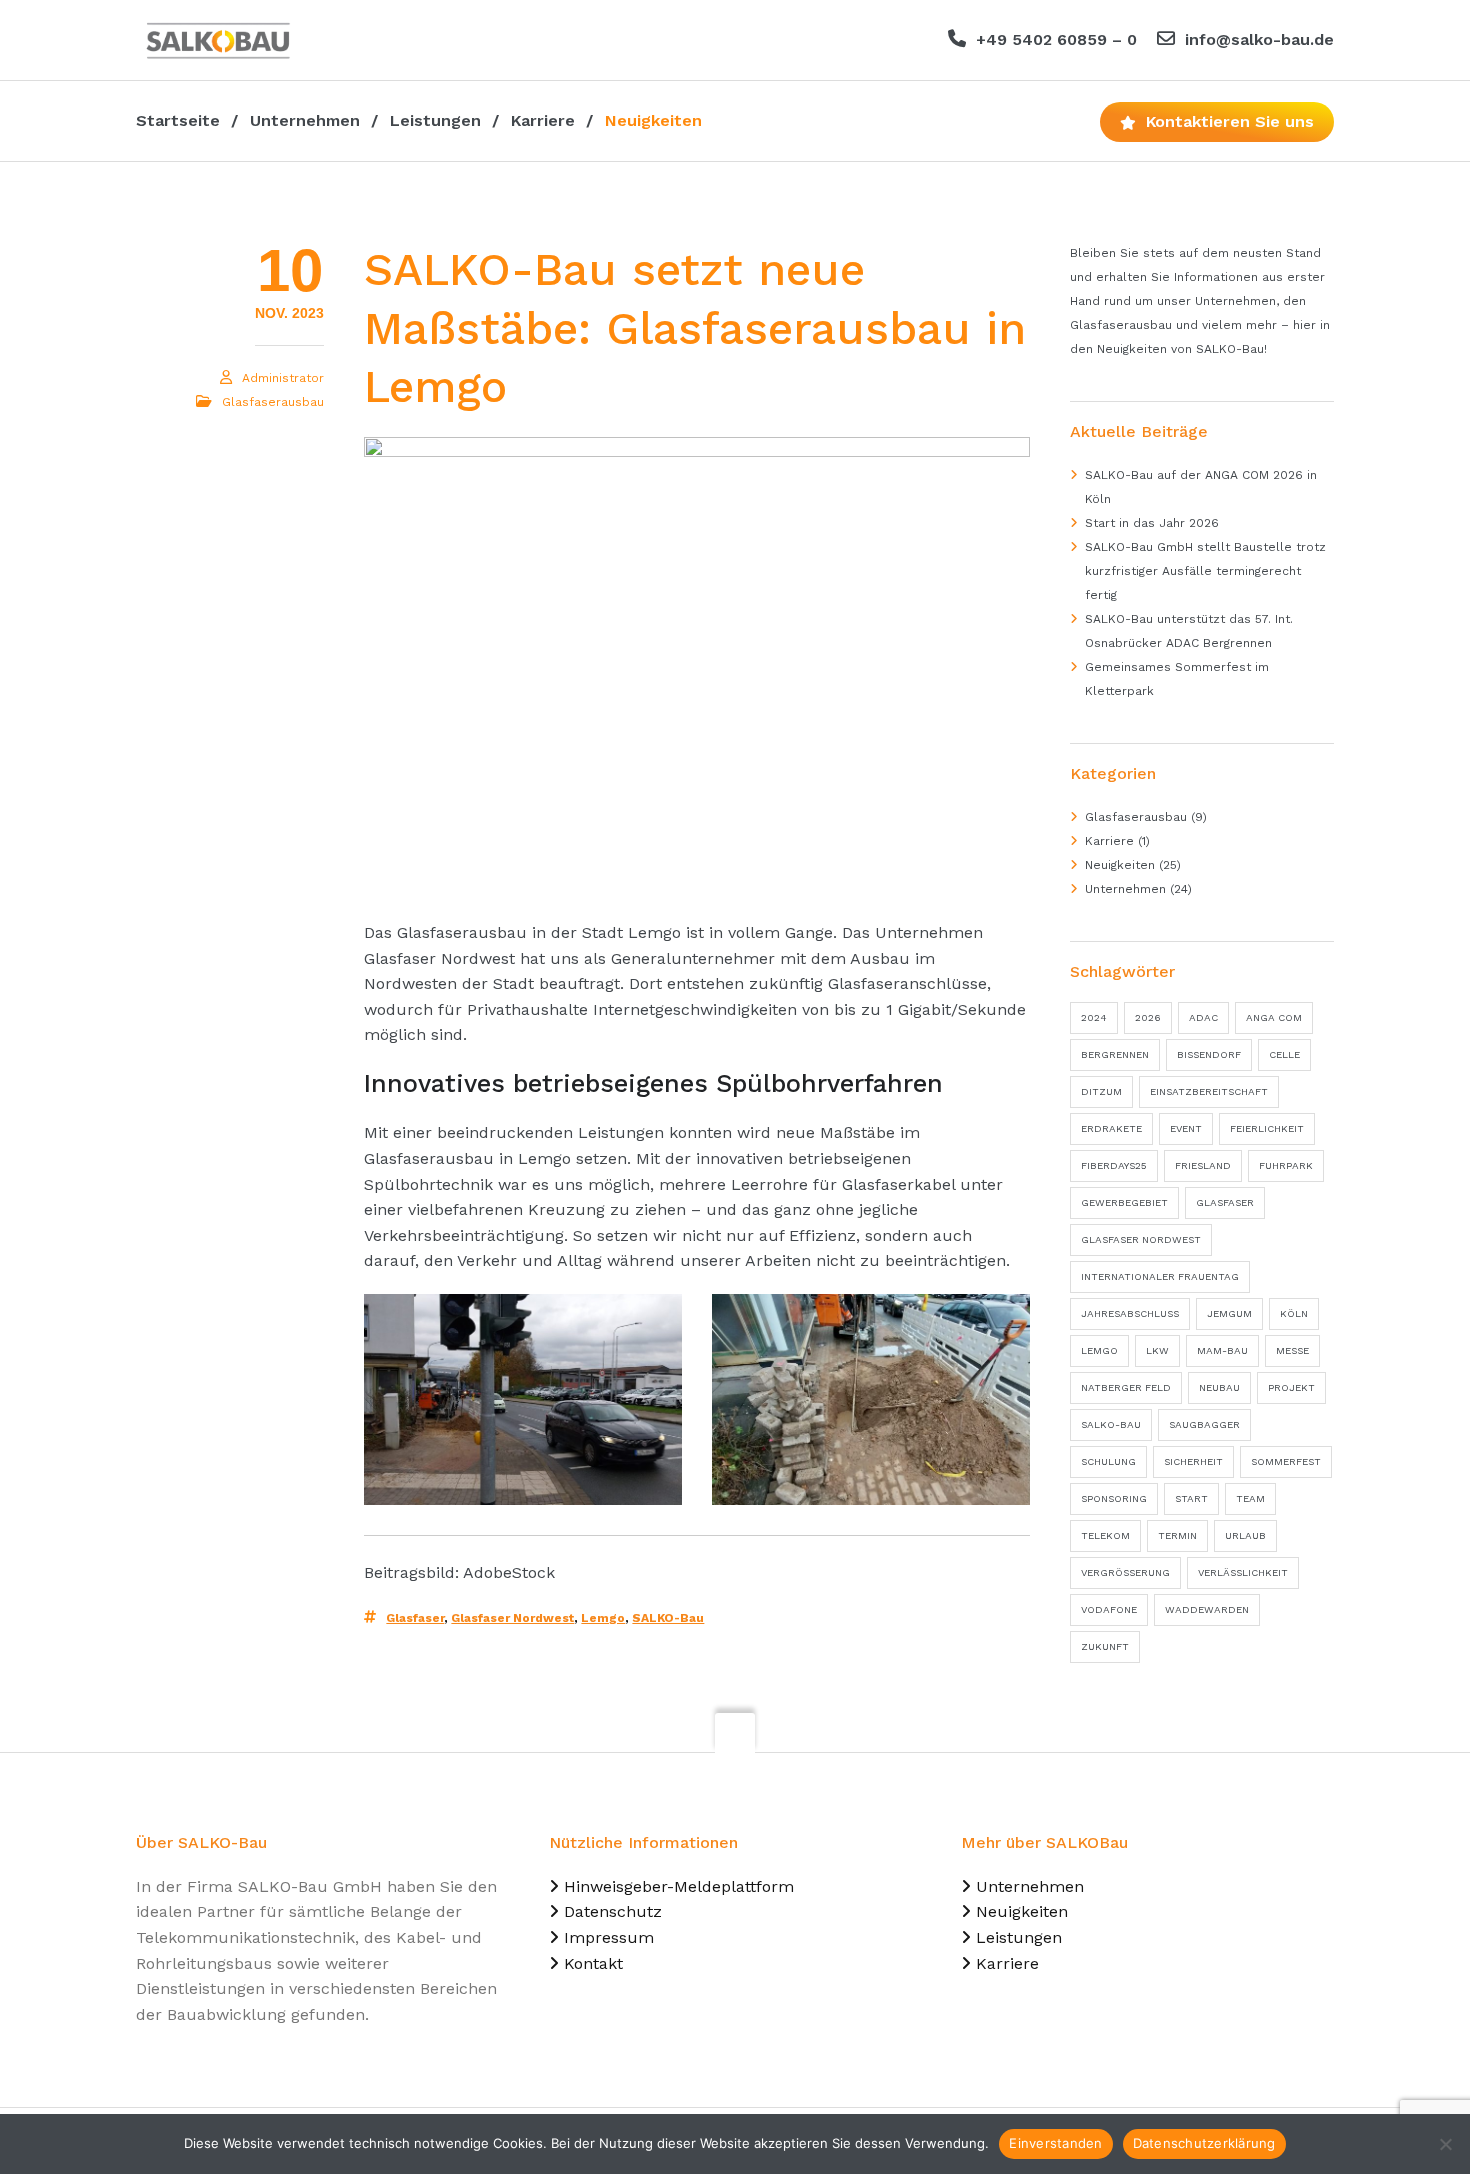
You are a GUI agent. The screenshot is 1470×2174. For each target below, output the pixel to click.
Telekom (1105, 1535)
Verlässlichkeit (1243, 1572)
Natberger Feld (1126, 1387)
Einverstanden (1055, 2143)
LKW (1157, 1350)
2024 (1094, 1017)
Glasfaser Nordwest (512, 1618)
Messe (1292, 1350)
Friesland (1203, 1165)
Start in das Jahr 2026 (1152, 523)
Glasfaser (415, 1618)
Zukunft (1105, 1646)
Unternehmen (1125, 889)
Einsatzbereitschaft (1209, 1091)
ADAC (1203, 1017)
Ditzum (1101, 1091)
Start (1191, 1498)
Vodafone (1109, 1609)
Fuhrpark (1286, 1165)
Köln (1294, 1313)
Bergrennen (1115, 1054)
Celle (1284, 1054)
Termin (1177, 1535)
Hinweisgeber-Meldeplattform (679, 1886)
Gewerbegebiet (1124, 1202)
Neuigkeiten (1120, 865)
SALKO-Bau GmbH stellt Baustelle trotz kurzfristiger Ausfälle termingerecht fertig (1205, 571)
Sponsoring (1114, 1498)
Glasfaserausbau (273, 402)
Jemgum (1229, 1313)
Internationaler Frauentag (1160, 1276)
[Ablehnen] (1445, 2144)
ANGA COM (1274, 1017)
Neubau (1219, 1387)
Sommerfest (1286, 1461)
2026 (1148, 1017)
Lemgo (603, 1618)
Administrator (283, 378)
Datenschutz (613, 1911)
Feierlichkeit (1267, 1128)
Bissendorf (1209, 1054)
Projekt (1291, 1387)
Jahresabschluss (1130, 1313)
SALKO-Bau (668, 1618)
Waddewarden (1207, 1609)
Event (1186, 1128)
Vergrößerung (1125, 1572)
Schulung (1108, 1461)
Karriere (1109, 841)
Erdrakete (1111, 1128)
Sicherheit (1193, 1461)
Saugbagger (1204, 1424)
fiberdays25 (1114, 1165)
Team (1250, 1498)
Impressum (609, 1937)
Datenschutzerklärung (1204, 2143)
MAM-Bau (1222, 1350)
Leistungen (1019, 1937)
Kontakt (593, 1963)
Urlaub (1245, 1535)
